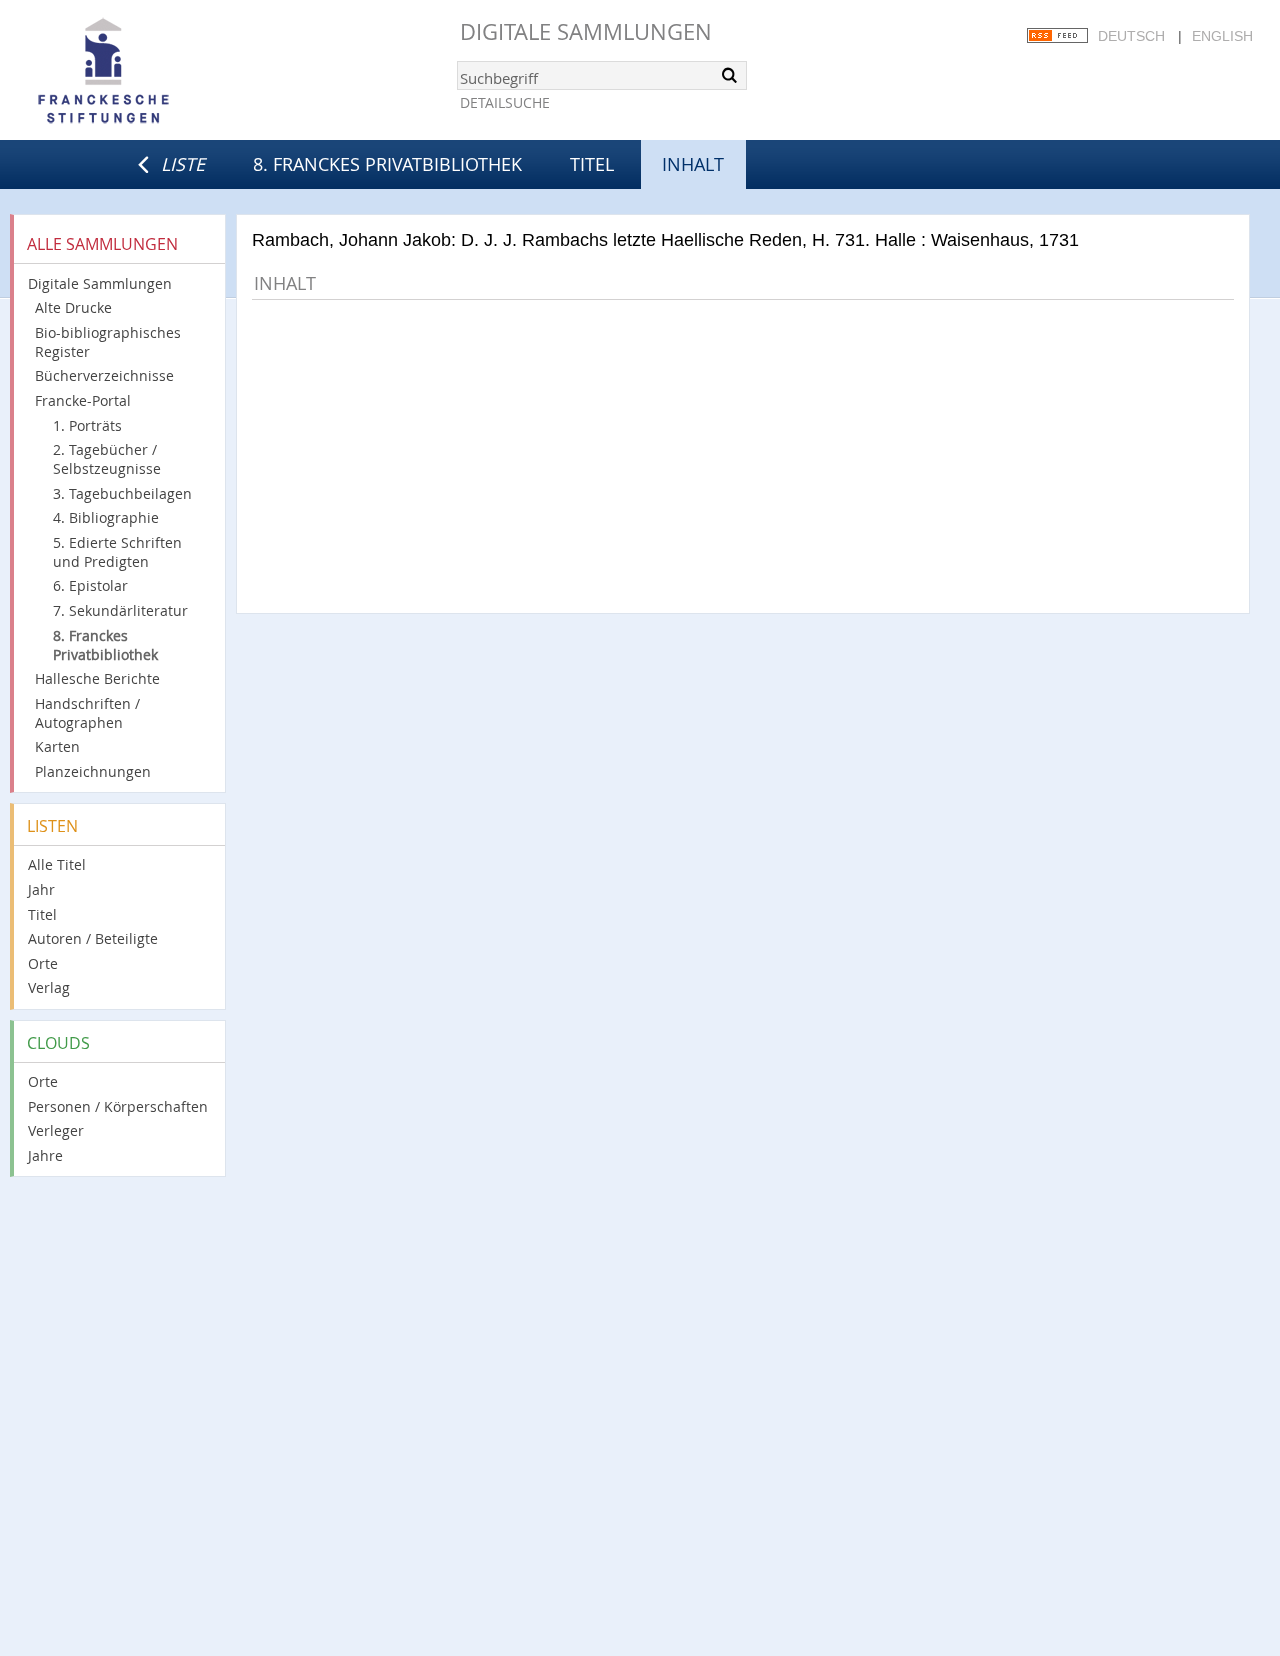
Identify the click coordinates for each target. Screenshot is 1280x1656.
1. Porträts (87, 425)
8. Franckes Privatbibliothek (387, 164)
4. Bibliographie (106, 517)
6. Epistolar (90, 585)
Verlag (49, 987)
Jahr (41, 889)
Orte (43, 963)
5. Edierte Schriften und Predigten (117, 552)
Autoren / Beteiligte (93, 938)
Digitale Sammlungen (586, 31)
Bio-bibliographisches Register (108, 342)
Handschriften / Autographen (87, 713)
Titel (592, 164)
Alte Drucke (73, 307)
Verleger (56, 1130)
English (1222, 36)
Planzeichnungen (93, 771)
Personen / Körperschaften (118, 1106)
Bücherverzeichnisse (104, 375)
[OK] (730, 75)
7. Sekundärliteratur (120, 610)
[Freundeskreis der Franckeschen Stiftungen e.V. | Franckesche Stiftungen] (160, 72)
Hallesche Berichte (97, 678)
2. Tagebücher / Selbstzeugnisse (107, 459)
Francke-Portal (83, 400)
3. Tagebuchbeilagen (122, 493)
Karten (57, 746)
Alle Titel (57, 864)
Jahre (45, 1155)
